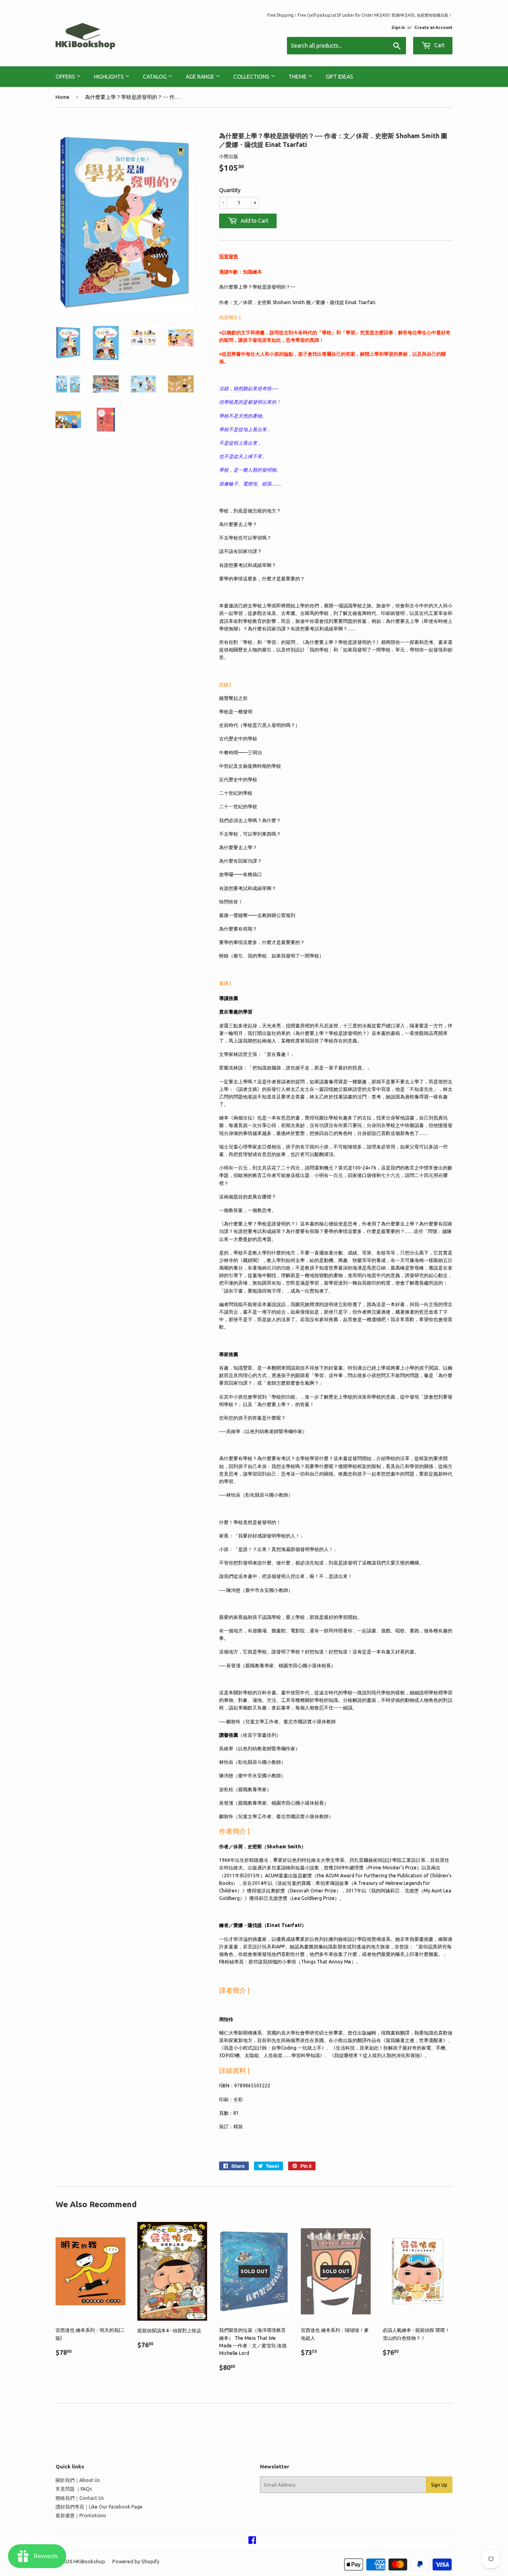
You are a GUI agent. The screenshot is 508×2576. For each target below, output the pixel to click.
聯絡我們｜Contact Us (80, 2498)
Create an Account (433, 27)
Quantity (230, 190)
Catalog (155, 77)
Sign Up (439, 2485)
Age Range (201, 77)
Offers (66, 77)
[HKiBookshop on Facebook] (252, 2541)
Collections (252, 77)
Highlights (110, 77)
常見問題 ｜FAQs (74, 2489)
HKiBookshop (89, 2561)
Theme (298, 77)
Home (63, 97)
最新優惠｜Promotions (81, 2515)
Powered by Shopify (136, 2561)
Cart (439, 45)
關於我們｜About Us (78, 2480)
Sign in (398, 27)
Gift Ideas (340, 77)
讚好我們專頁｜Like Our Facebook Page (99, 2507)
